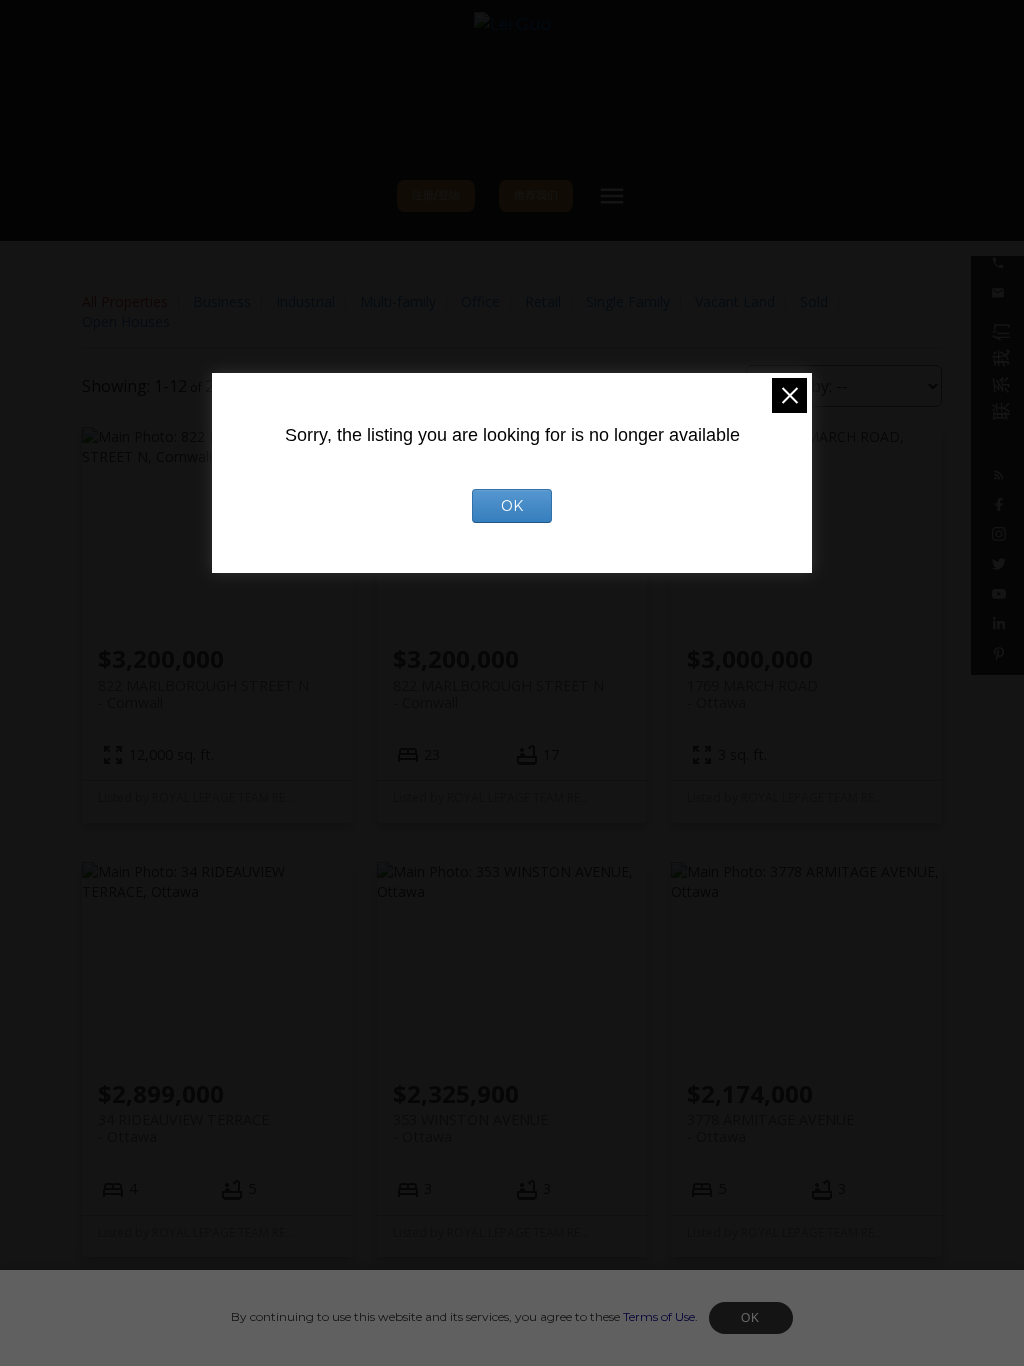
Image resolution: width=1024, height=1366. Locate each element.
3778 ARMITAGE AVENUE (770, 1128)
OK (751, 1318)
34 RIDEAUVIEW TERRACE (183, 1128)
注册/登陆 (436, 195)
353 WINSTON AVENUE (470, 1128)
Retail (543, 301)
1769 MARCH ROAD (752, 694)
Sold (814, 301)
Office (480, 301)
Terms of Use (659, 1316)
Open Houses (126, 321)
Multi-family (398, 301)
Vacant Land (735, 301)
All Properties (125, 301)
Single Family (628, 301)
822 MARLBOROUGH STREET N (203, 694)
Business (222, 301)
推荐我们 (536, 195)
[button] (436, 196)
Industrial (305, 301)
